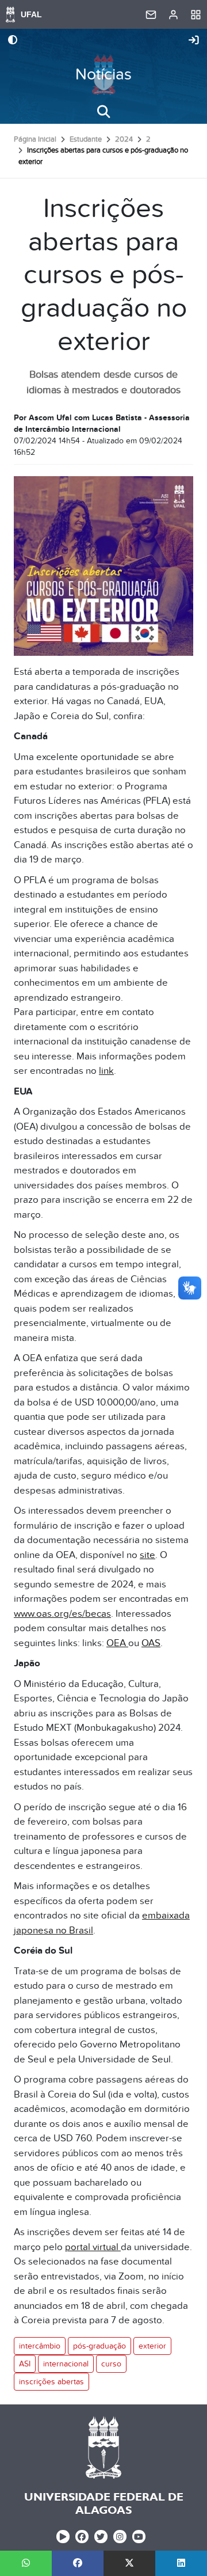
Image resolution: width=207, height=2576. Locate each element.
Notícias (103, 75)
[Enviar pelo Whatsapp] (26, 2563)
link (106, 1071)
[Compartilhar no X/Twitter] (129, 2563)
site (147, 1555)
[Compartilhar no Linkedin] (181, 2563)
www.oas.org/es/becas (62, 1614)
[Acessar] (194, 41)
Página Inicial (35, 139)
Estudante (86, 139)
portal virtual (93, 2247)
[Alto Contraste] (13, 41)
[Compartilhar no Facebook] (78, 2563)
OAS (151, 1643)
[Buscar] (103, 112)
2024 (124, 139)
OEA (117, 1643)
